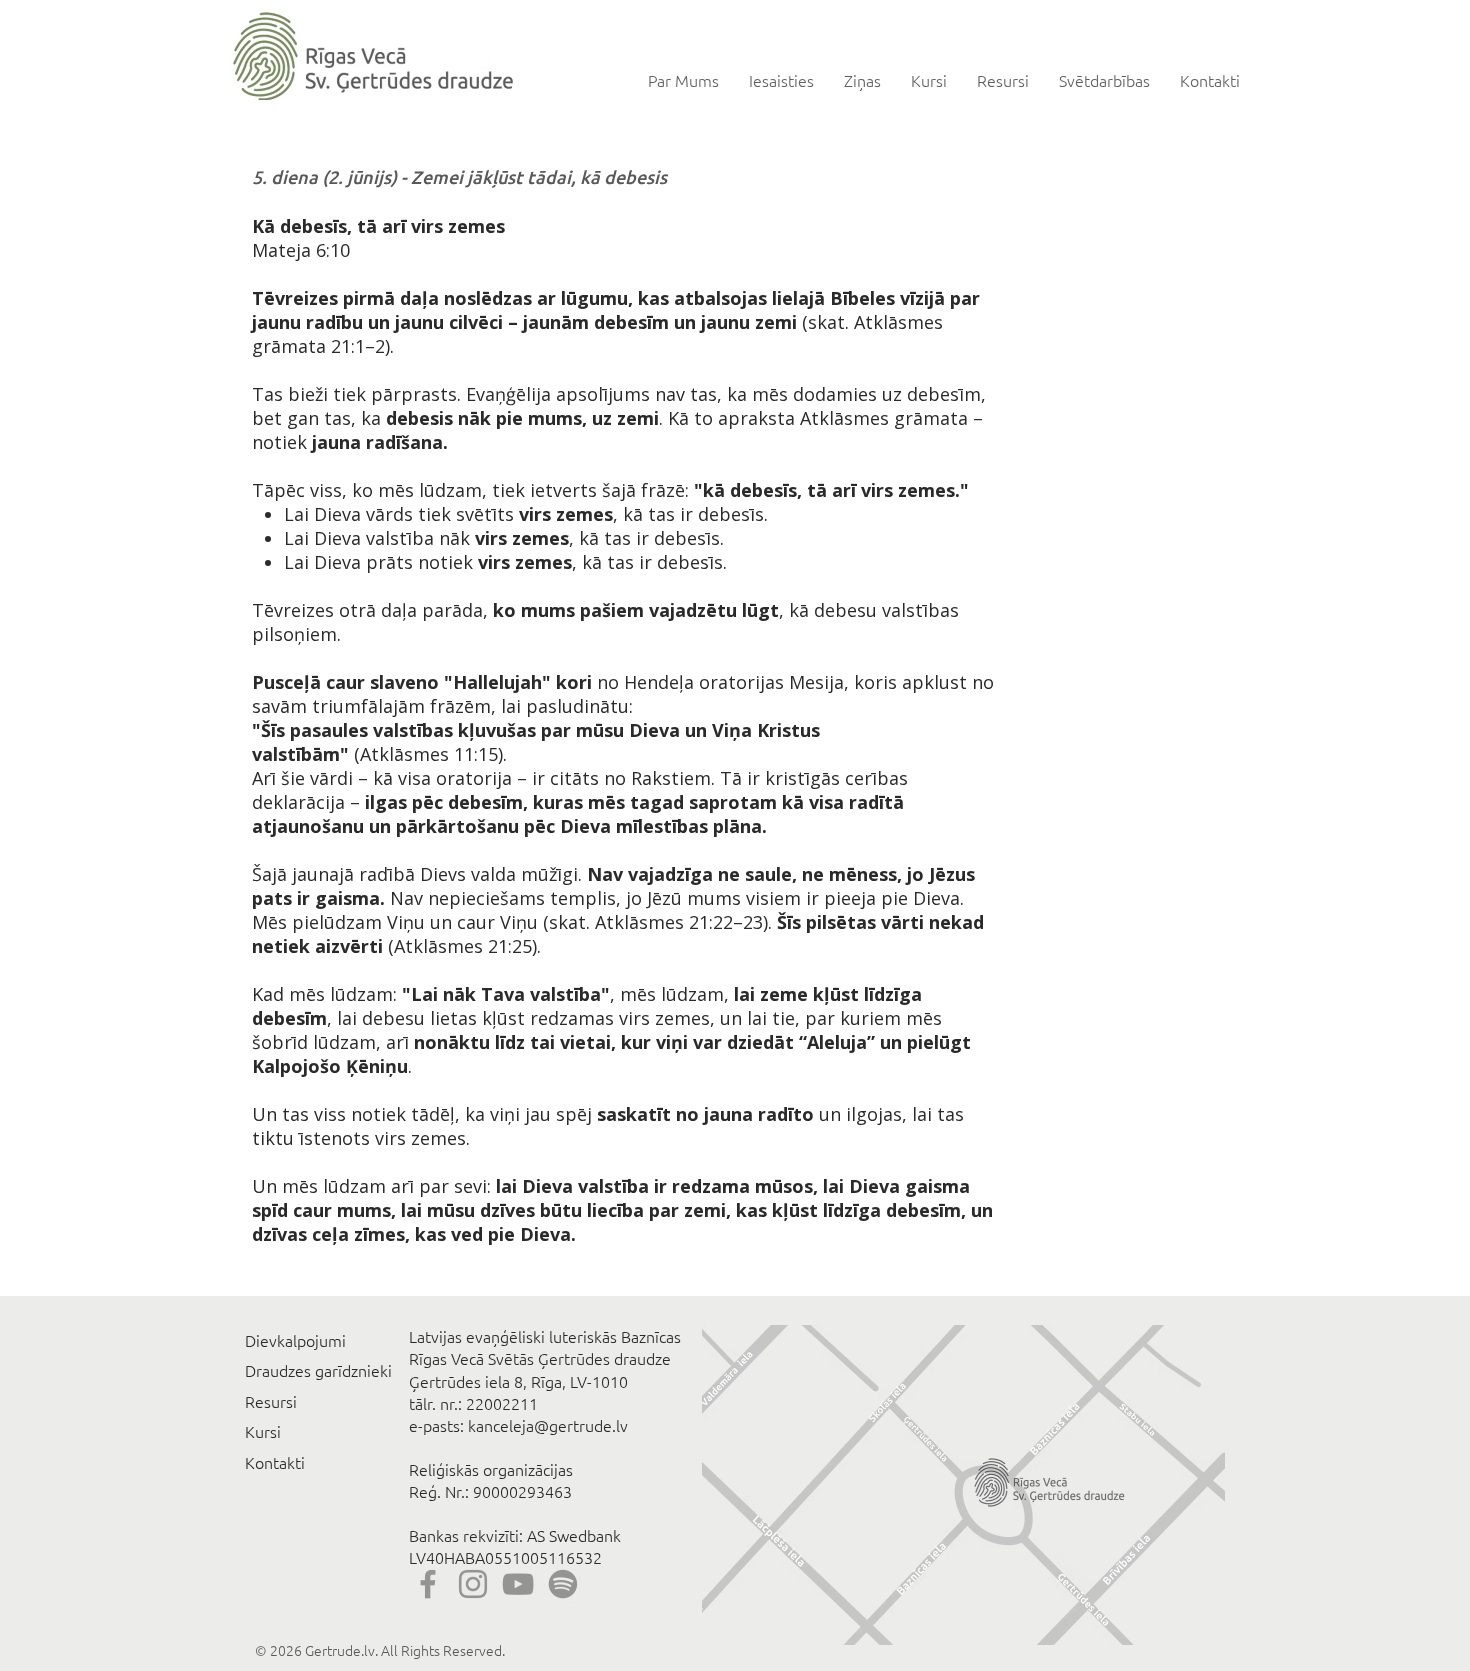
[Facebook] (428, 1584)
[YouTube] (518, 1584)
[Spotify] (563, 1584)
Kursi (263, 1431)
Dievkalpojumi (295, 1340)
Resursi (271, 1401)
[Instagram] (473, 1584)
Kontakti (275, 1462)
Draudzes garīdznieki (318, 1370)
